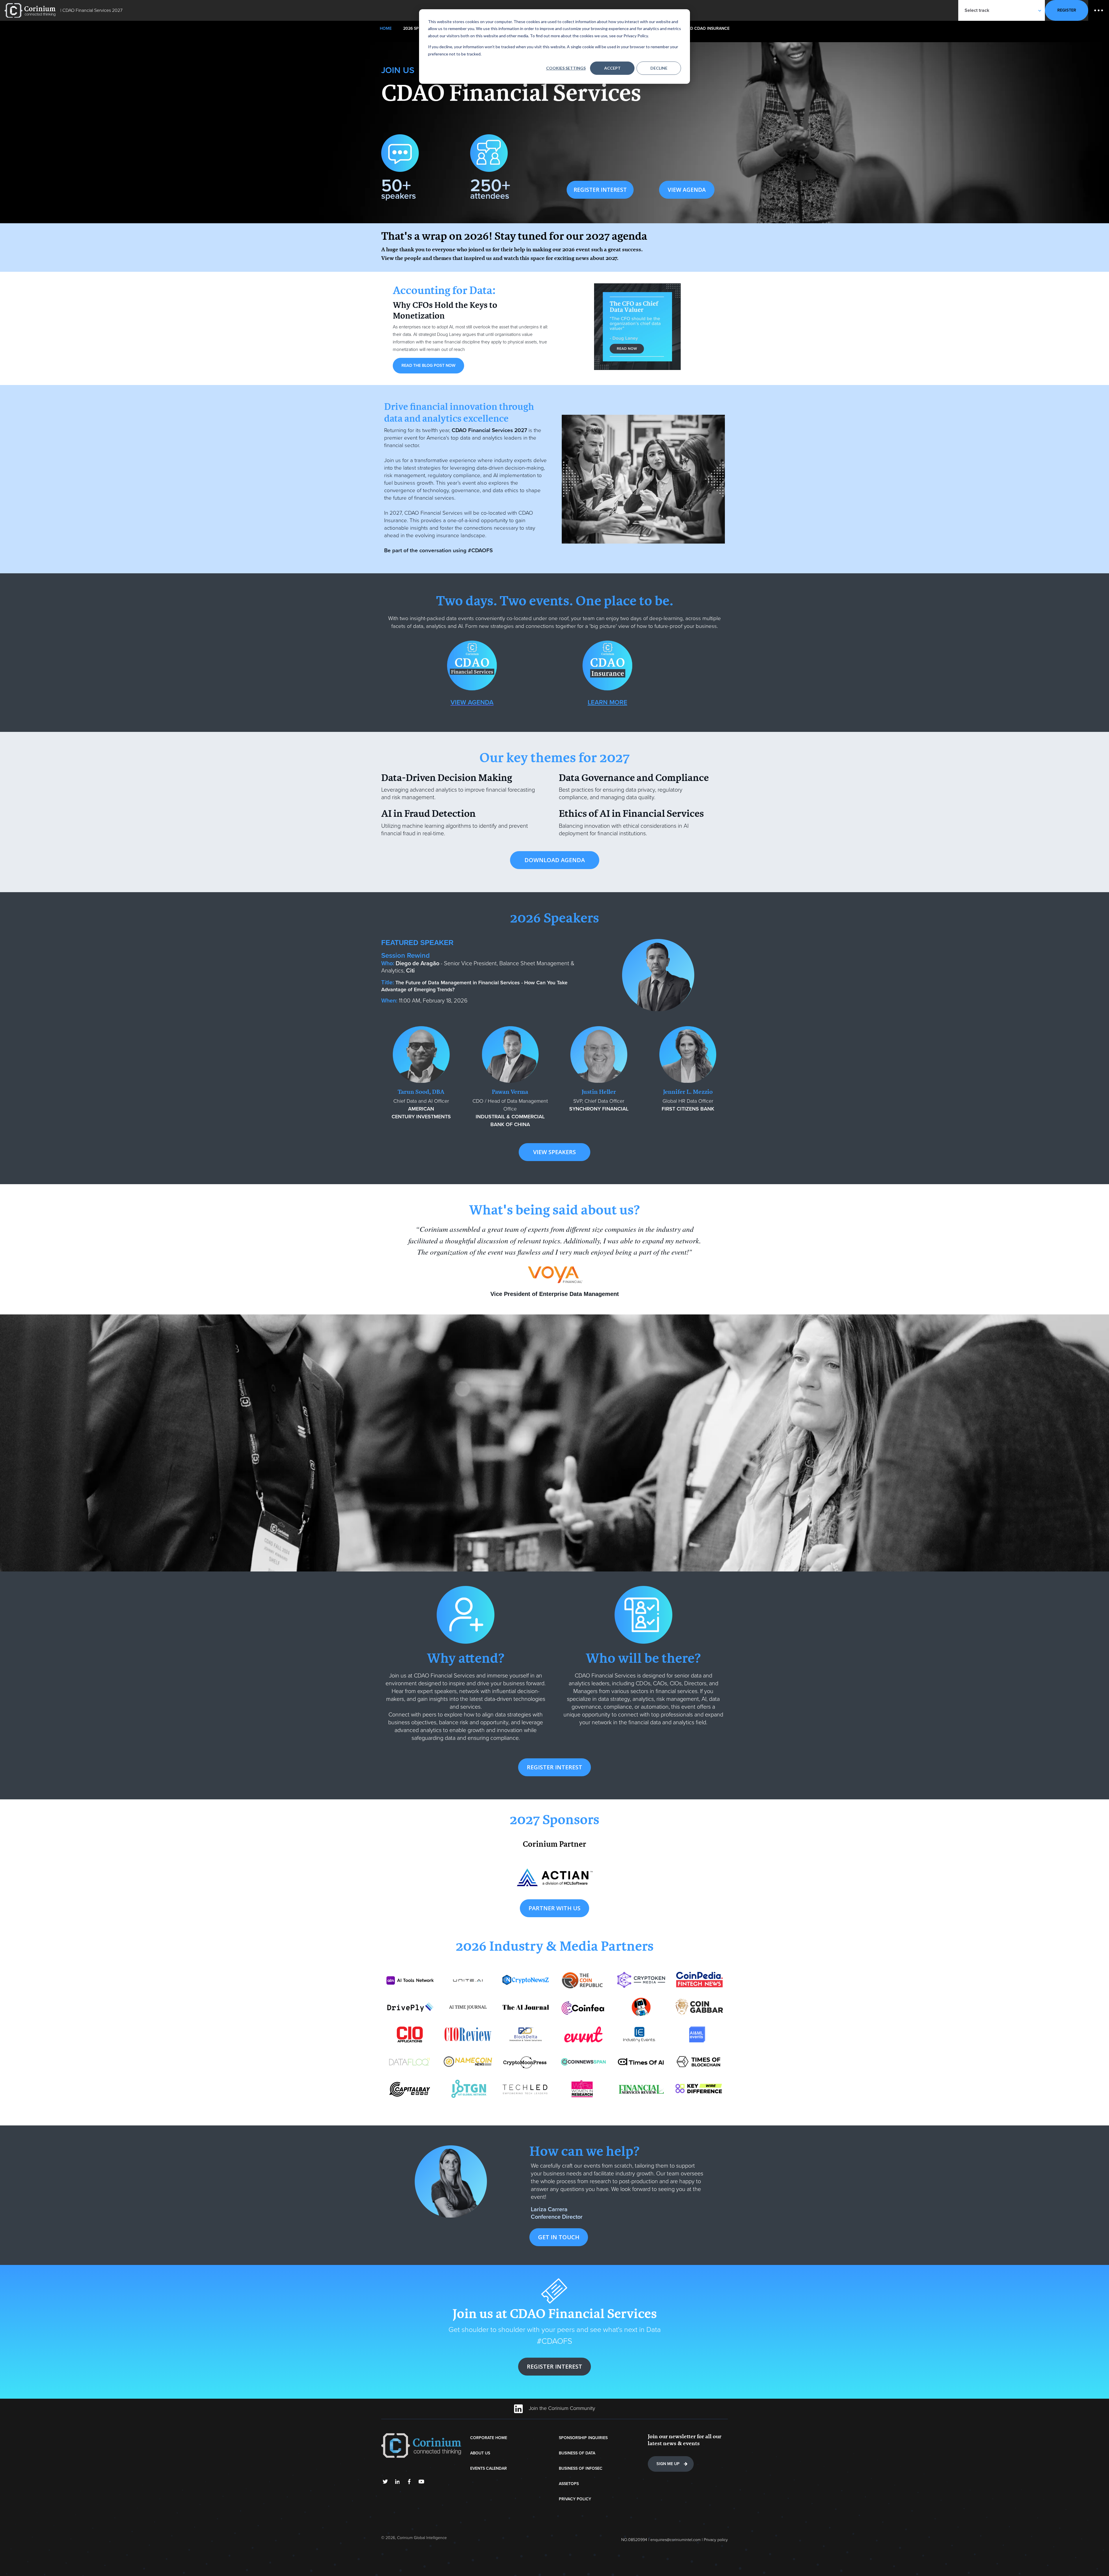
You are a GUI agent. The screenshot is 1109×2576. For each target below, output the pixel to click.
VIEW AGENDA (687, 190)
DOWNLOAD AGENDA (555, 860)
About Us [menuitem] (480, 2453)
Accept (612, 68)
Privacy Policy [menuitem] (575, 2499)
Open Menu (1099, 10)
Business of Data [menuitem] (577, 2453)
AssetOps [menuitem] (569, 2484)
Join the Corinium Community (561, 2408)
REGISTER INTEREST (600, 190)
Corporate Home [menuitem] (489, 2438)
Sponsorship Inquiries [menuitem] (583, 2438)
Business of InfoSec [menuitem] (581, 2468)
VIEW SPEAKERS (554, 1152)
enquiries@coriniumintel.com (676, 2540)
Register (1067, 10)
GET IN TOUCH (559, 2237)
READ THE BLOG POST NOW (428, 366)
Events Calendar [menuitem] (489, 2468)
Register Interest (554, 2366)
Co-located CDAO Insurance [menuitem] (699, 28)
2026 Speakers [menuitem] (418, 28)
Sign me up (668, 2464)
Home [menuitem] (386, 28)
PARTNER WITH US (554, 1908)
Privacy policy (716, 2540)
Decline (659, 68)
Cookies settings (566, 68)
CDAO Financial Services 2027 (92, 10)
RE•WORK (30, 10)
